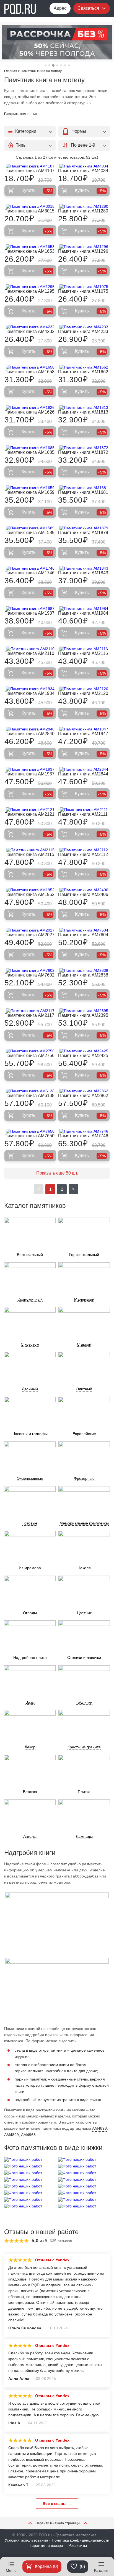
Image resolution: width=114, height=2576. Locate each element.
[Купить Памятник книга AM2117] (30, 1011)
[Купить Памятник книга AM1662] (84, 367)
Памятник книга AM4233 (83, 331)
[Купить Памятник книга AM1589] (30, 528)
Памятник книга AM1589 (29, 533)
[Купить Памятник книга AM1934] (30, 689)
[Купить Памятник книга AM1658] (30, 367)
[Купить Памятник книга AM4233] (84, 327)
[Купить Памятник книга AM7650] (30, 1131)
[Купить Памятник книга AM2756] (30, 1051)
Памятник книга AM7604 (83, 935)
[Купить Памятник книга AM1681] (84, 488)
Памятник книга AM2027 (29, 935)
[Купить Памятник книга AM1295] (30, 287)
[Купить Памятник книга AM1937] (30, 769)
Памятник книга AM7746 (83, 1136)
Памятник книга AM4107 (29, 171)
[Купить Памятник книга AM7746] (84, 1131)
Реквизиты (78, 2545)
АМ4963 (28, 2135)
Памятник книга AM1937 (29, 774)
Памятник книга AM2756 (29, 1056)
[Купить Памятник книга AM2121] (30, 810)
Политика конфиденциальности (81, 2540)
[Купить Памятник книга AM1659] (30, 488)
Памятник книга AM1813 (83, 412)
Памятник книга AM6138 (29, 1096)
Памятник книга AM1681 (83, 492)
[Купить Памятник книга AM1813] (84, 407)
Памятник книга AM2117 (29, 1015)
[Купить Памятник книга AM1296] (84, 247)
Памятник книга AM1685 (29, 452)
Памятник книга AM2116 (83, 653)
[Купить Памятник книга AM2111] (84, 810)
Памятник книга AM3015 (29, 211)
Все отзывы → (57, 2504)
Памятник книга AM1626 (29, 412)
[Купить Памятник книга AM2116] (84, 649)
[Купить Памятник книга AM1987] (30, 609)
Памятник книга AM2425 (83, 1056)
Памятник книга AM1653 (29, 251)
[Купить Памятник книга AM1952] (30, 890)
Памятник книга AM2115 (29, 854)
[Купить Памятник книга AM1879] (84, 528)
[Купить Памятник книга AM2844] (84, 769)
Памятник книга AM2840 (29, 734)
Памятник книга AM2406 (83, 894)
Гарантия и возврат (47, 2545)
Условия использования (26, 2540)
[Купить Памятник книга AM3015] (30, 206)
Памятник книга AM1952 (29, 894)
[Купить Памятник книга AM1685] (30, 448)
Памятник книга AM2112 (83, 854)
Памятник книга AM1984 (83, 613)
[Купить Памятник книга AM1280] (84, 206)
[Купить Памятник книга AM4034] (84, 166)
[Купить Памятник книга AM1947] (84, 729)
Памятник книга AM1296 (83, 251)
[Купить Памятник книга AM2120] (84, 689)
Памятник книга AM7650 (29, 1136)
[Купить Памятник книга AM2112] (84, 850)
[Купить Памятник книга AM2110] (30, 649)
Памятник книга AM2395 (83, 1015)
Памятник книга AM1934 (29, 693)
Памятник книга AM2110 (29, 653)
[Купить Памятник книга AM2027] (30, 930)
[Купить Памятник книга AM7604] (84, 930)
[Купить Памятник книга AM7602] (30, 970)
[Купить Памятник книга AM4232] (30, 327)
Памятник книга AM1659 (29, 492)
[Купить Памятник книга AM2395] (84, 1011)
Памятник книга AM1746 (29, 573)
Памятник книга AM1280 (83, 211)
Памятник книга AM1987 (29, 613)
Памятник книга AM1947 (83, 734)
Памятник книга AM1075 (83, 291)
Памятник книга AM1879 (83, 533)
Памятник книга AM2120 (83, 693)
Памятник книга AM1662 (83, 372)
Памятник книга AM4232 (29, 331)
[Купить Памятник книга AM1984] (84, 609)
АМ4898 (99, 2128)
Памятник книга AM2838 (83, 975)
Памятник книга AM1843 (83, 573)
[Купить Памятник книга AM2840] (30, 729)
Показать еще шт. (57, 1173)
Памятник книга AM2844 (83, 774)
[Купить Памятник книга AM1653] (30, 247)
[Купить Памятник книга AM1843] (84, 568)
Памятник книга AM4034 (83, 171)
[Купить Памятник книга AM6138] (30, 1091)
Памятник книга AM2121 (29, 814)
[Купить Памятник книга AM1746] (30, 568)
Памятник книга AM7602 (29, 975)
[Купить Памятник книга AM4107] (30, 166)
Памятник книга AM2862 (83, 1096)
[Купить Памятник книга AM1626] (30, 407)
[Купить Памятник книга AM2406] (84, 890)
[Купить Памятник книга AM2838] (84, 970)
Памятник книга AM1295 (29, 291)
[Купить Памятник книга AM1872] (84, 448)
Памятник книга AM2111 (83, 814)
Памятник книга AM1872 (83, 452)
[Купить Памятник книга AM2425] (84, 1051)
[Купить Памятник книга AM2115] (30, 850)
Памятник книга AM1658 (29, 372)
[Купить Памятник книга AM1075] (84, 287)
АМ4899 (11, 2135)
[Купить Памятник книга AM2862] (84, 1091)
